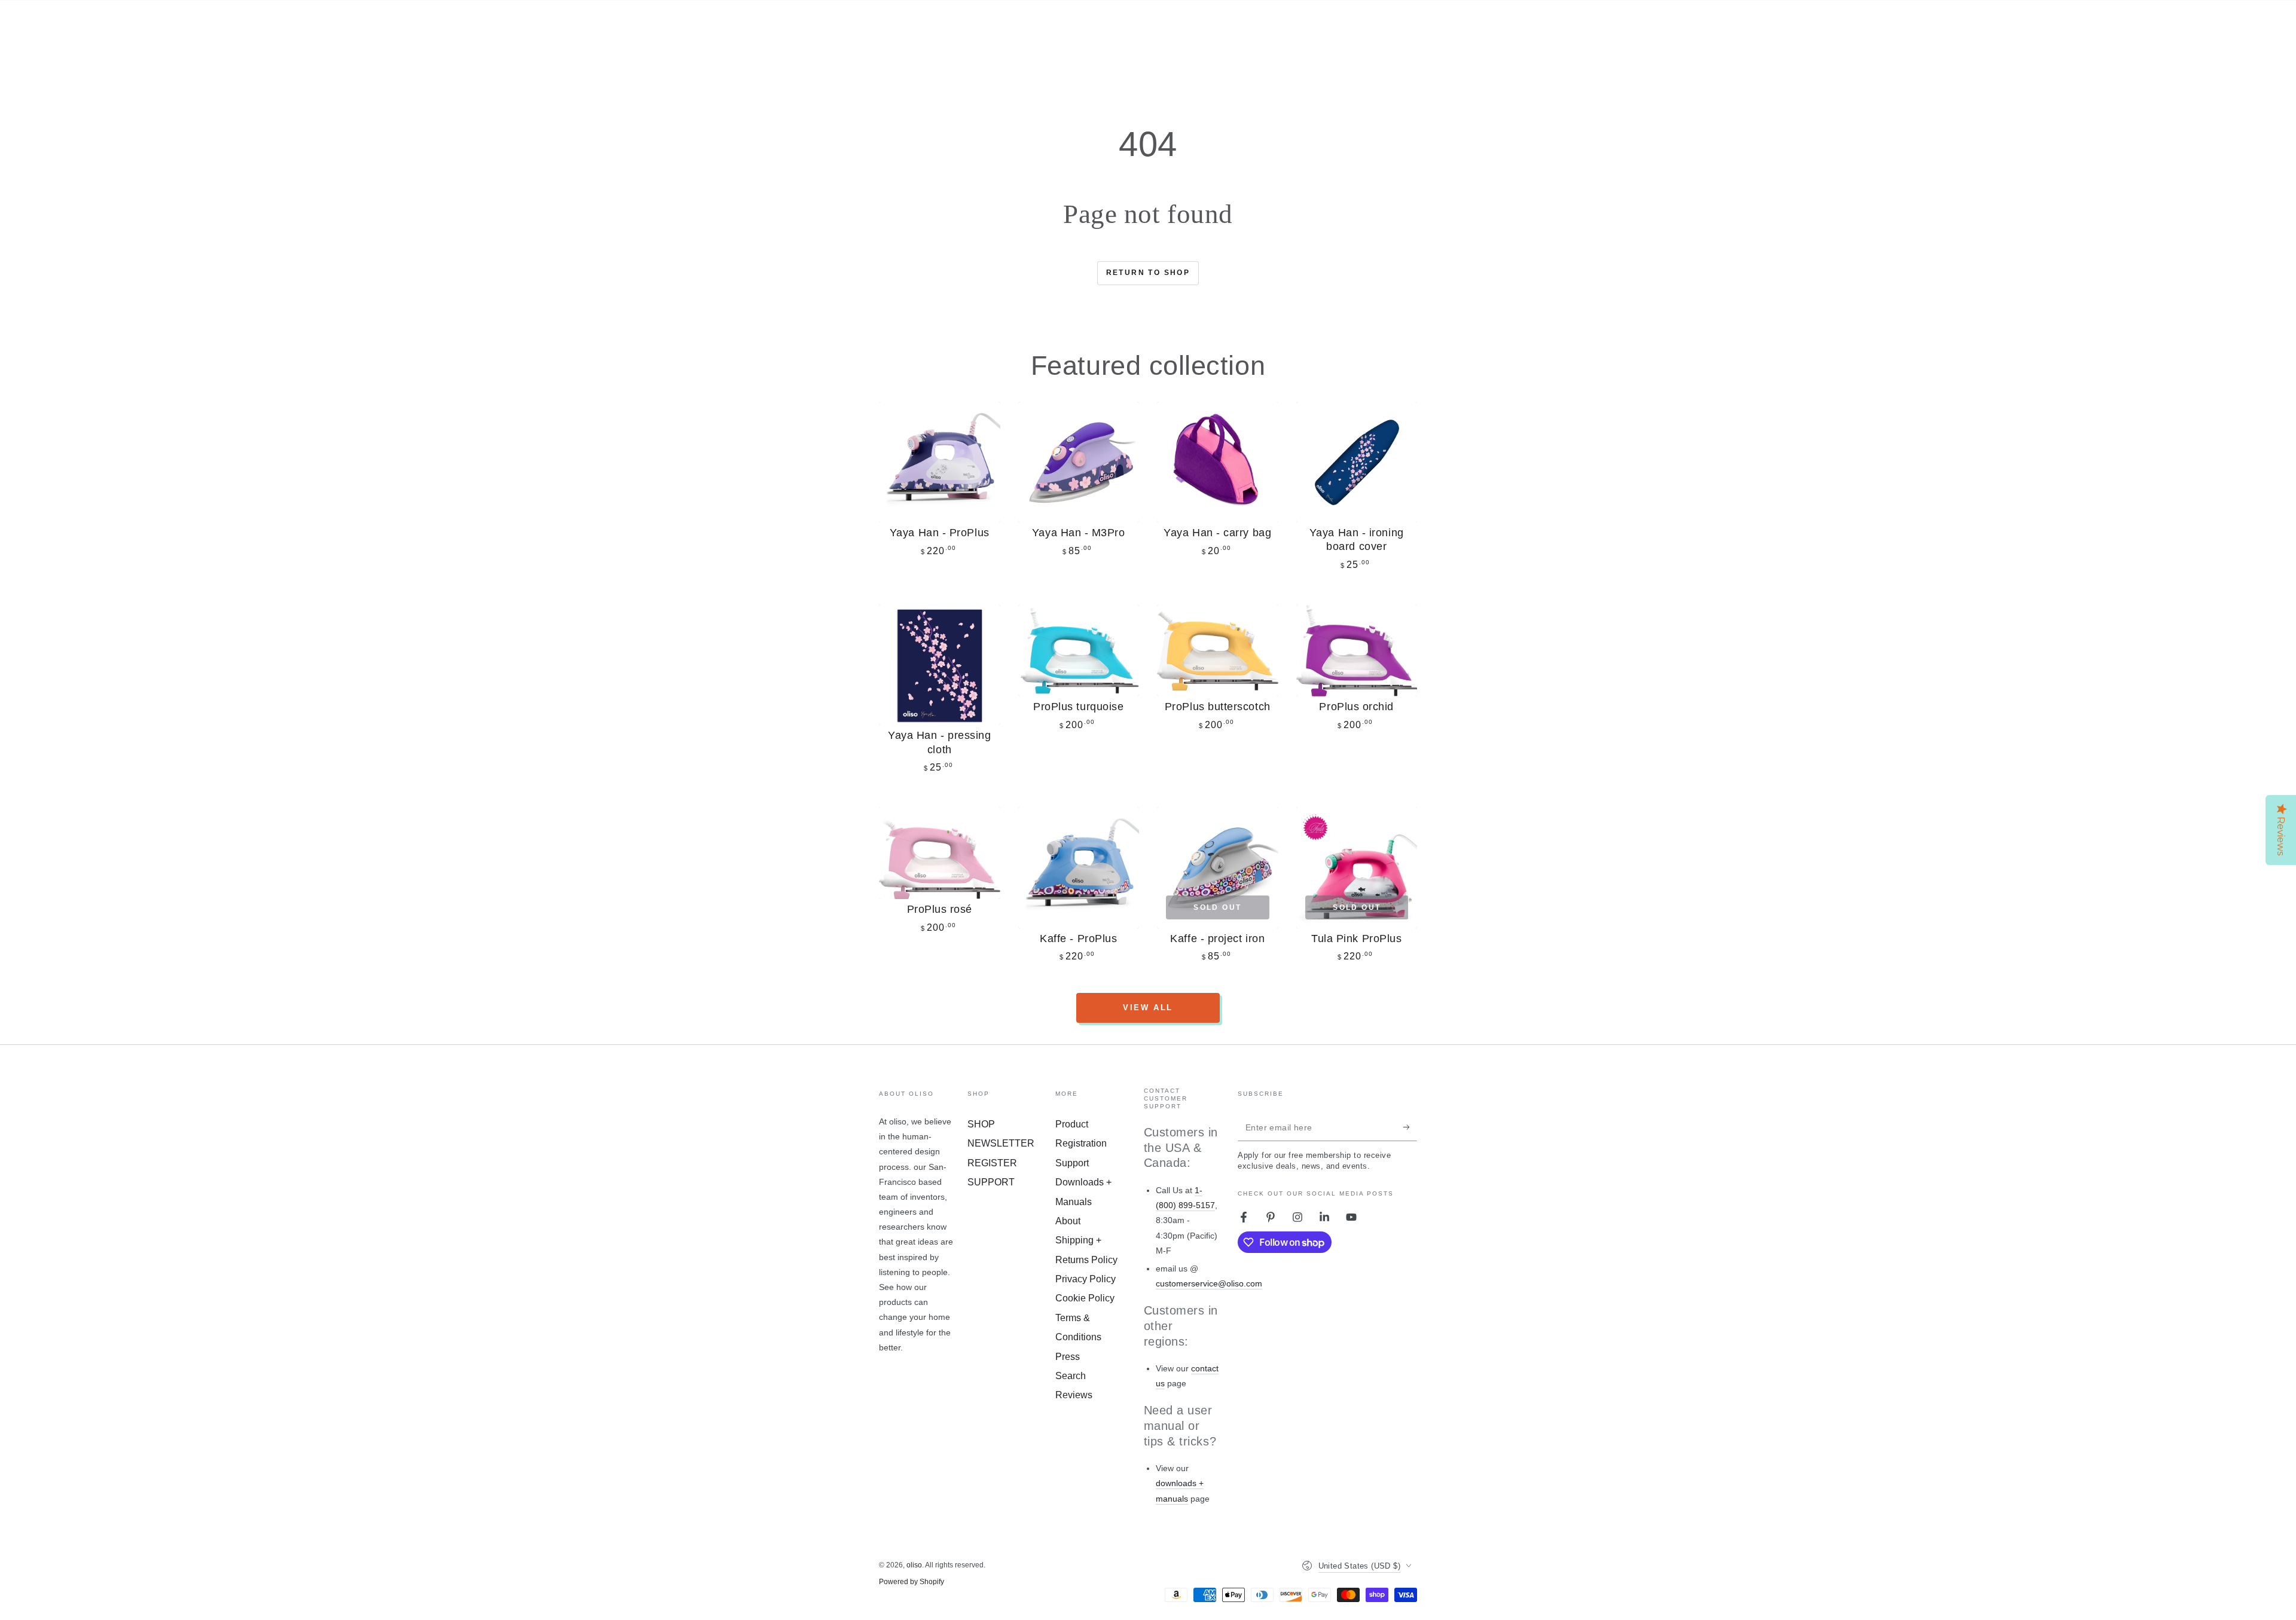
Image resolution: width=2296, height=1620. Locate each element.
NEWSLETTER (1001, 1143)
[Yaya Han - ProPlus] (940, 462)
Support (1072, 1163)
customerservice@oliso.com (1209, 1283)
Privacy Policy (1086, 1279)
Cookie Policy (1085, 1298)
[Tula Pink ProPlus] (1357, 868)
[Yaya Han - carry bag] (1218, 462)
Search (1071, 1376)
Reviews (1074, 1395)
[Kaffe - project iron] (1218, 868)
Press (1068, 1357)
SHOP (981, 1124)
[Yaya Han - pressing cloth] (940, 665)
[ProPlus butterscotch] (1218, 650)
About (1068, 1221)
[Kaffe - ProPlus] (1079, 868)
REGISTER (992, 1163)
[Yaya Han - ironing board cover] (1357, 462)
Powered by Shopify (912, 1582)
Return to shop (1148, 273)
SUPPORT (991, 1182)
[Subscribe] (1410, 1127)
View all (1148, 1008)
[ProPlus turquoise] (1079, 650)
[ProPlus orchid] (1357, 650)
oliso (914, 1565)
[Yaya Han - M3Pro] (1079, 462)
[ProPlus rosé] (940, 853)
